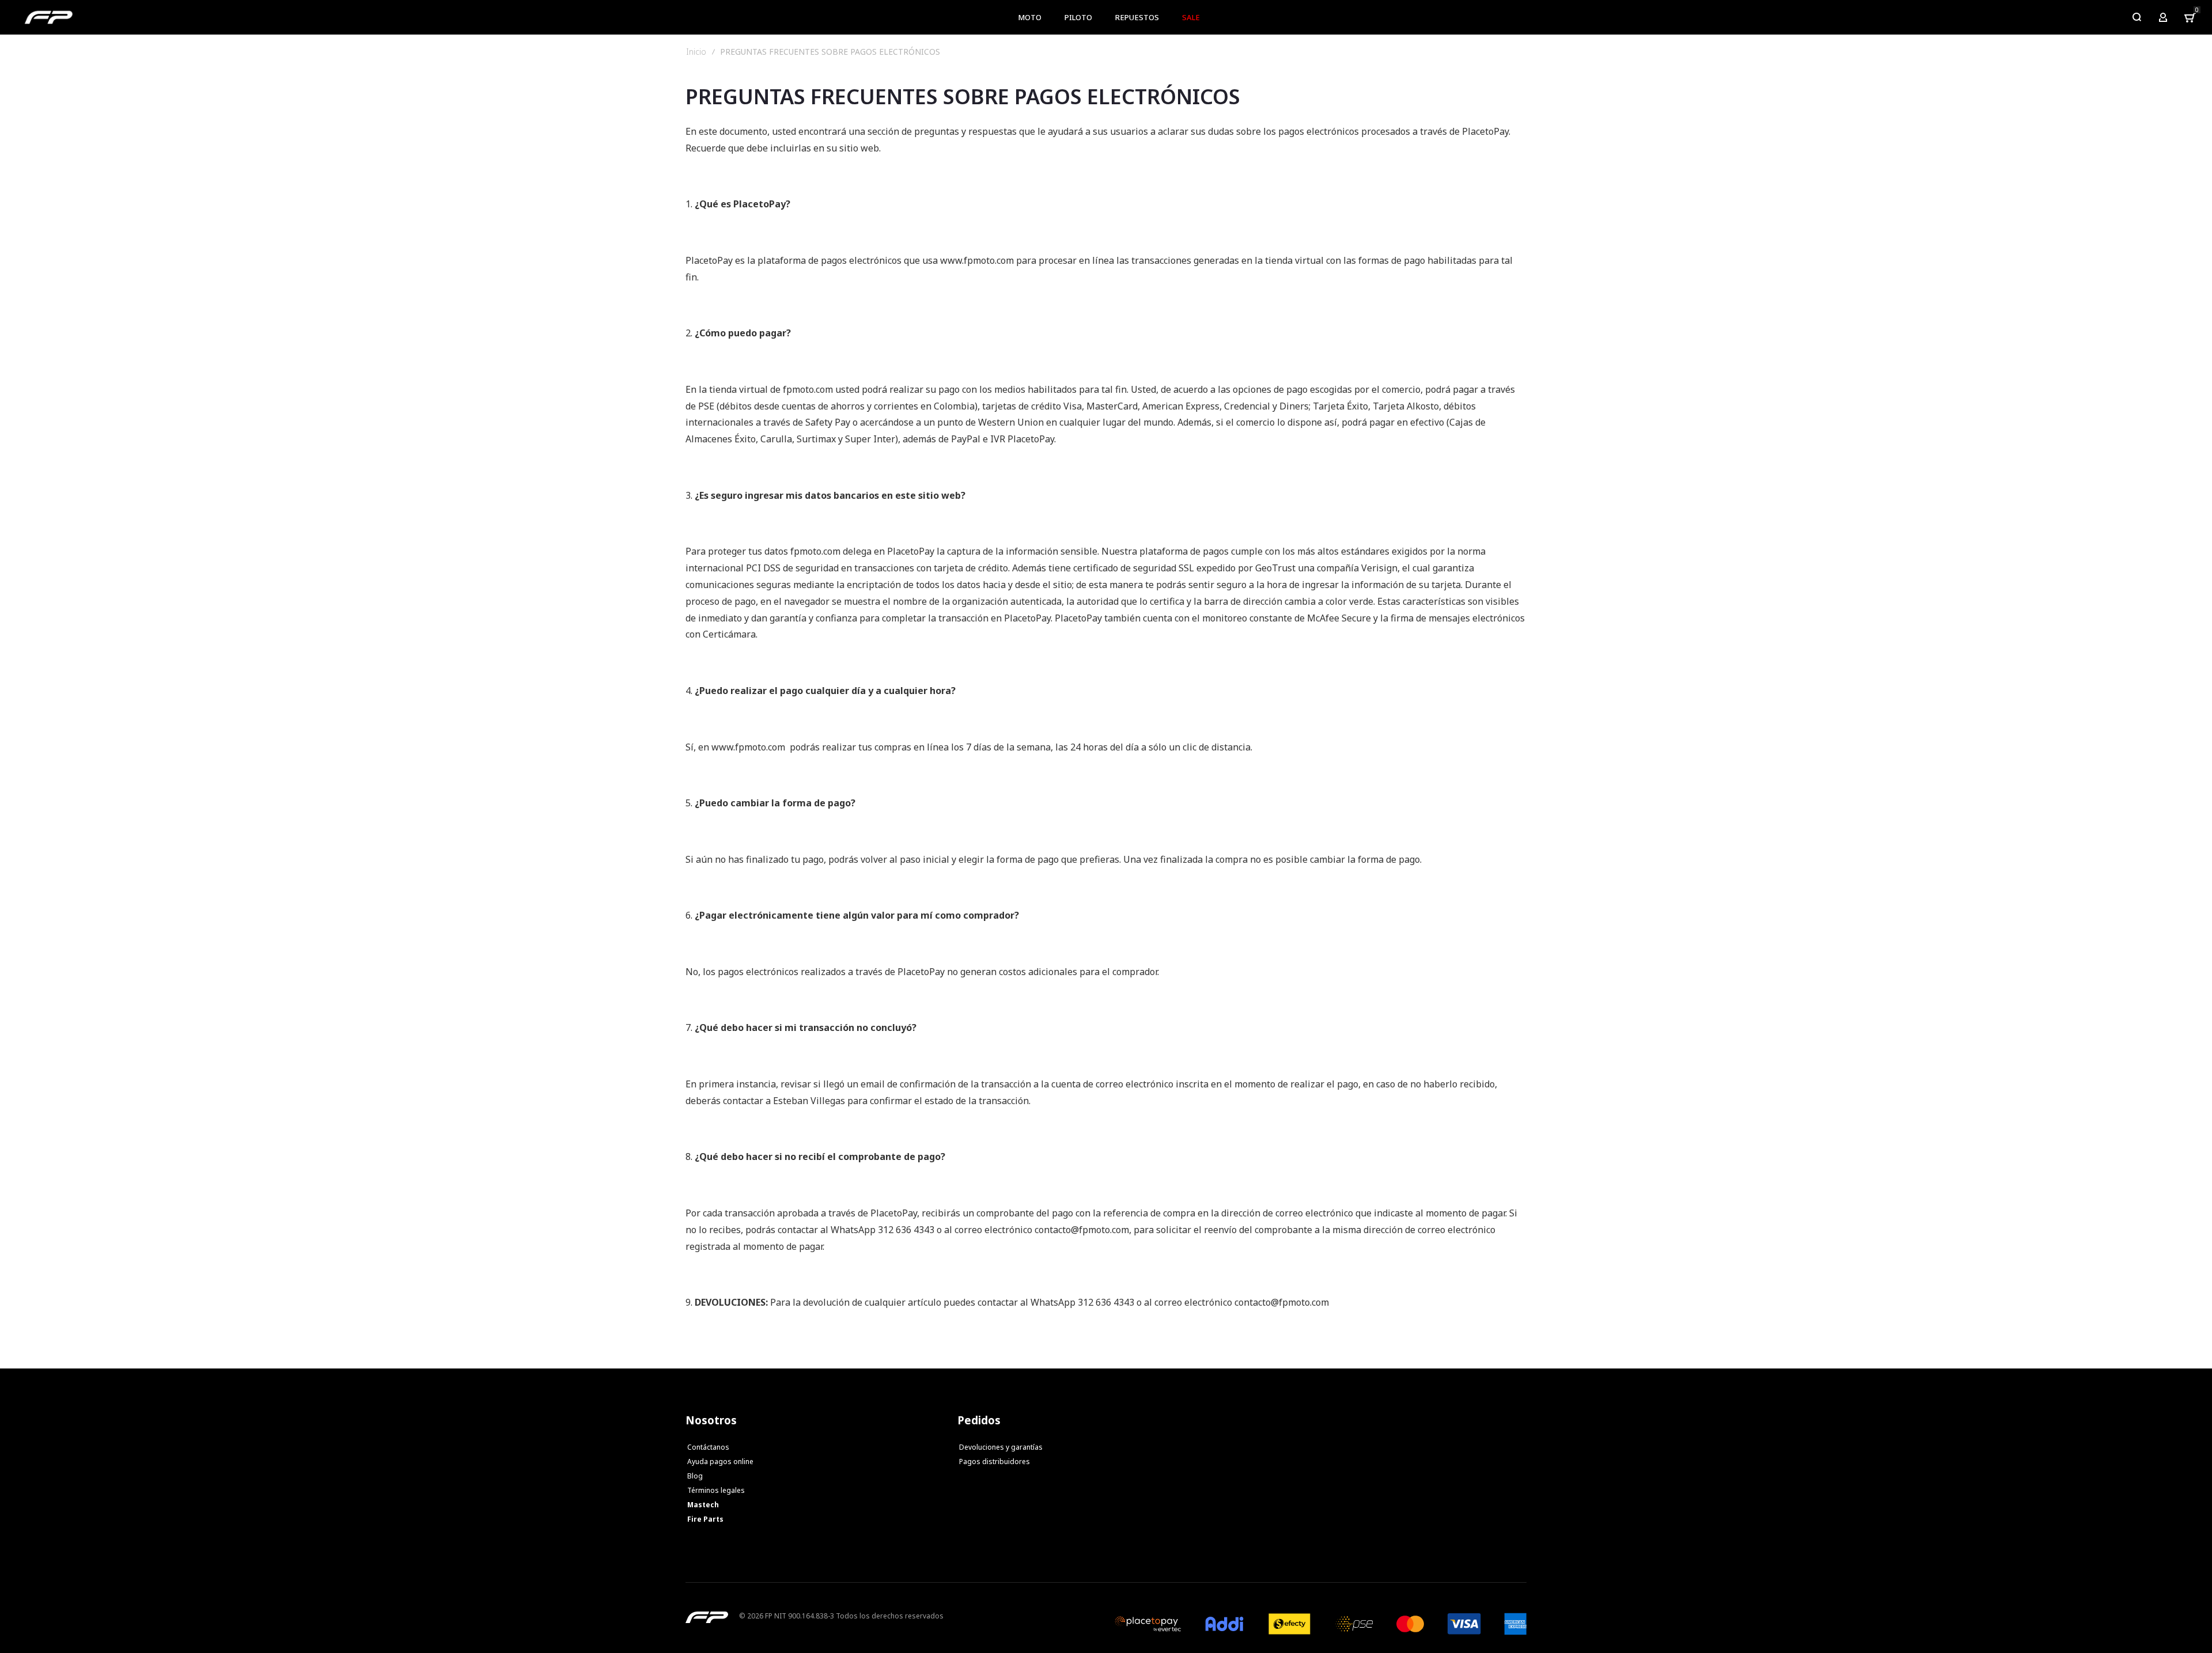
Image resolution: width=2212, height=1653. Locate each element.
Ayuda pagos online (720, 1461)
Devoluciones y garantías (1001, 1447)
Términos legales (716, 1490)
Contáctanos (708, 1447)
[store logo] (49, 17)
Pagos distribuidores (995, 1461)
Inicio (696, 52)
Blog (695, 1476)
